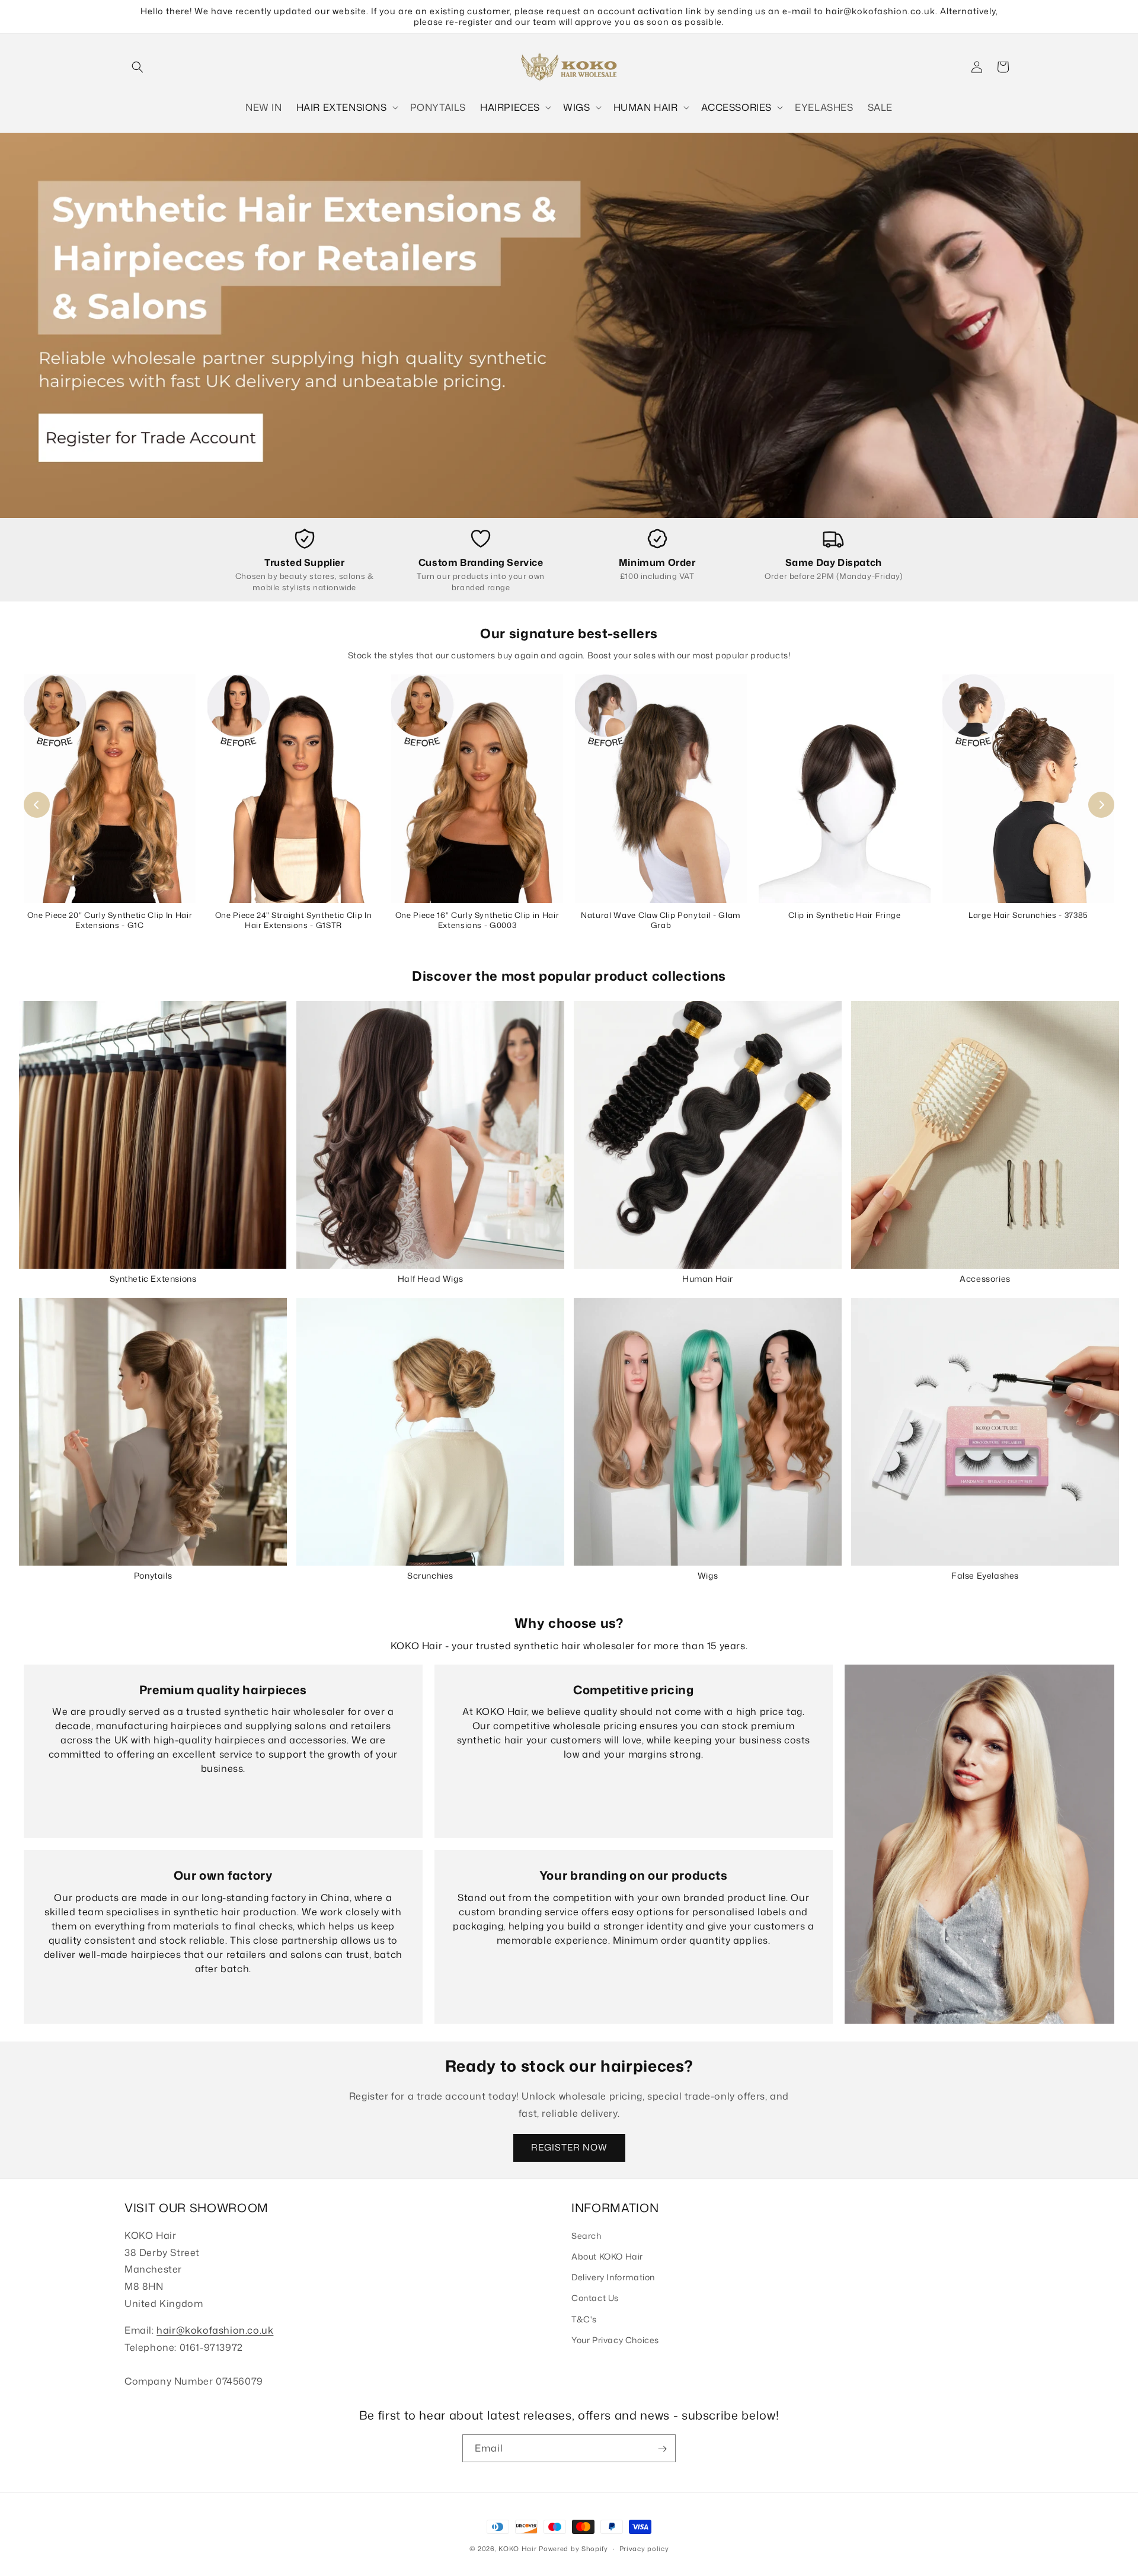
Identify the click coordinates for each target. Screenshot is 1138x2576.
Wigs (708, 1575)
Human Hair (708, 1279)
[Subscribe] (662, 2449)
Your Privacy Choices (615, 2340)
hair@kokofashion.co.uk (215, 2330)
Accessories (985, 1279)
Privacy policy (644, 2548)
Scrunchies (430, 1575)
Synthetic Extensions (153, 1279)
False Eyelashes (985, 1575)
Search (586, 2236)
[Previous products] (37, 805)
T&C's (584, 2319)
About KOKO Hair (607, 2256)
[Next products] (1101, 805)
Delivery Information (613, 2278)
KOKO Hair (517, 2549)
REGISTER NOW (569, 2147)
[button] (138, 67)
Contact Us (595, 2298)
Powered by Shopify (573, 2549)
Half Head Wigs (430, 1279)
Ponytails (153, 1575)
